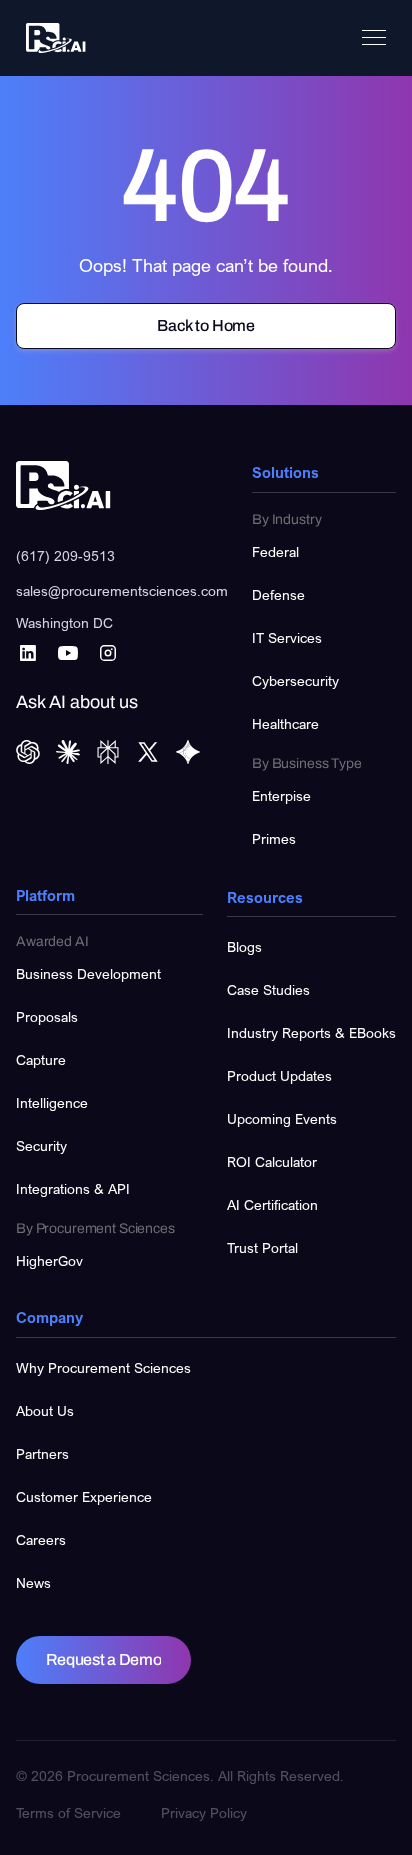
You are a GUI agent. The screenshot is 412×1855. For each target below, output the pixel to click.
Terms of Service (68, 1812)
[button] (374, 38)
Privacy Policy (204, 1812)
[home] (51, 38)
